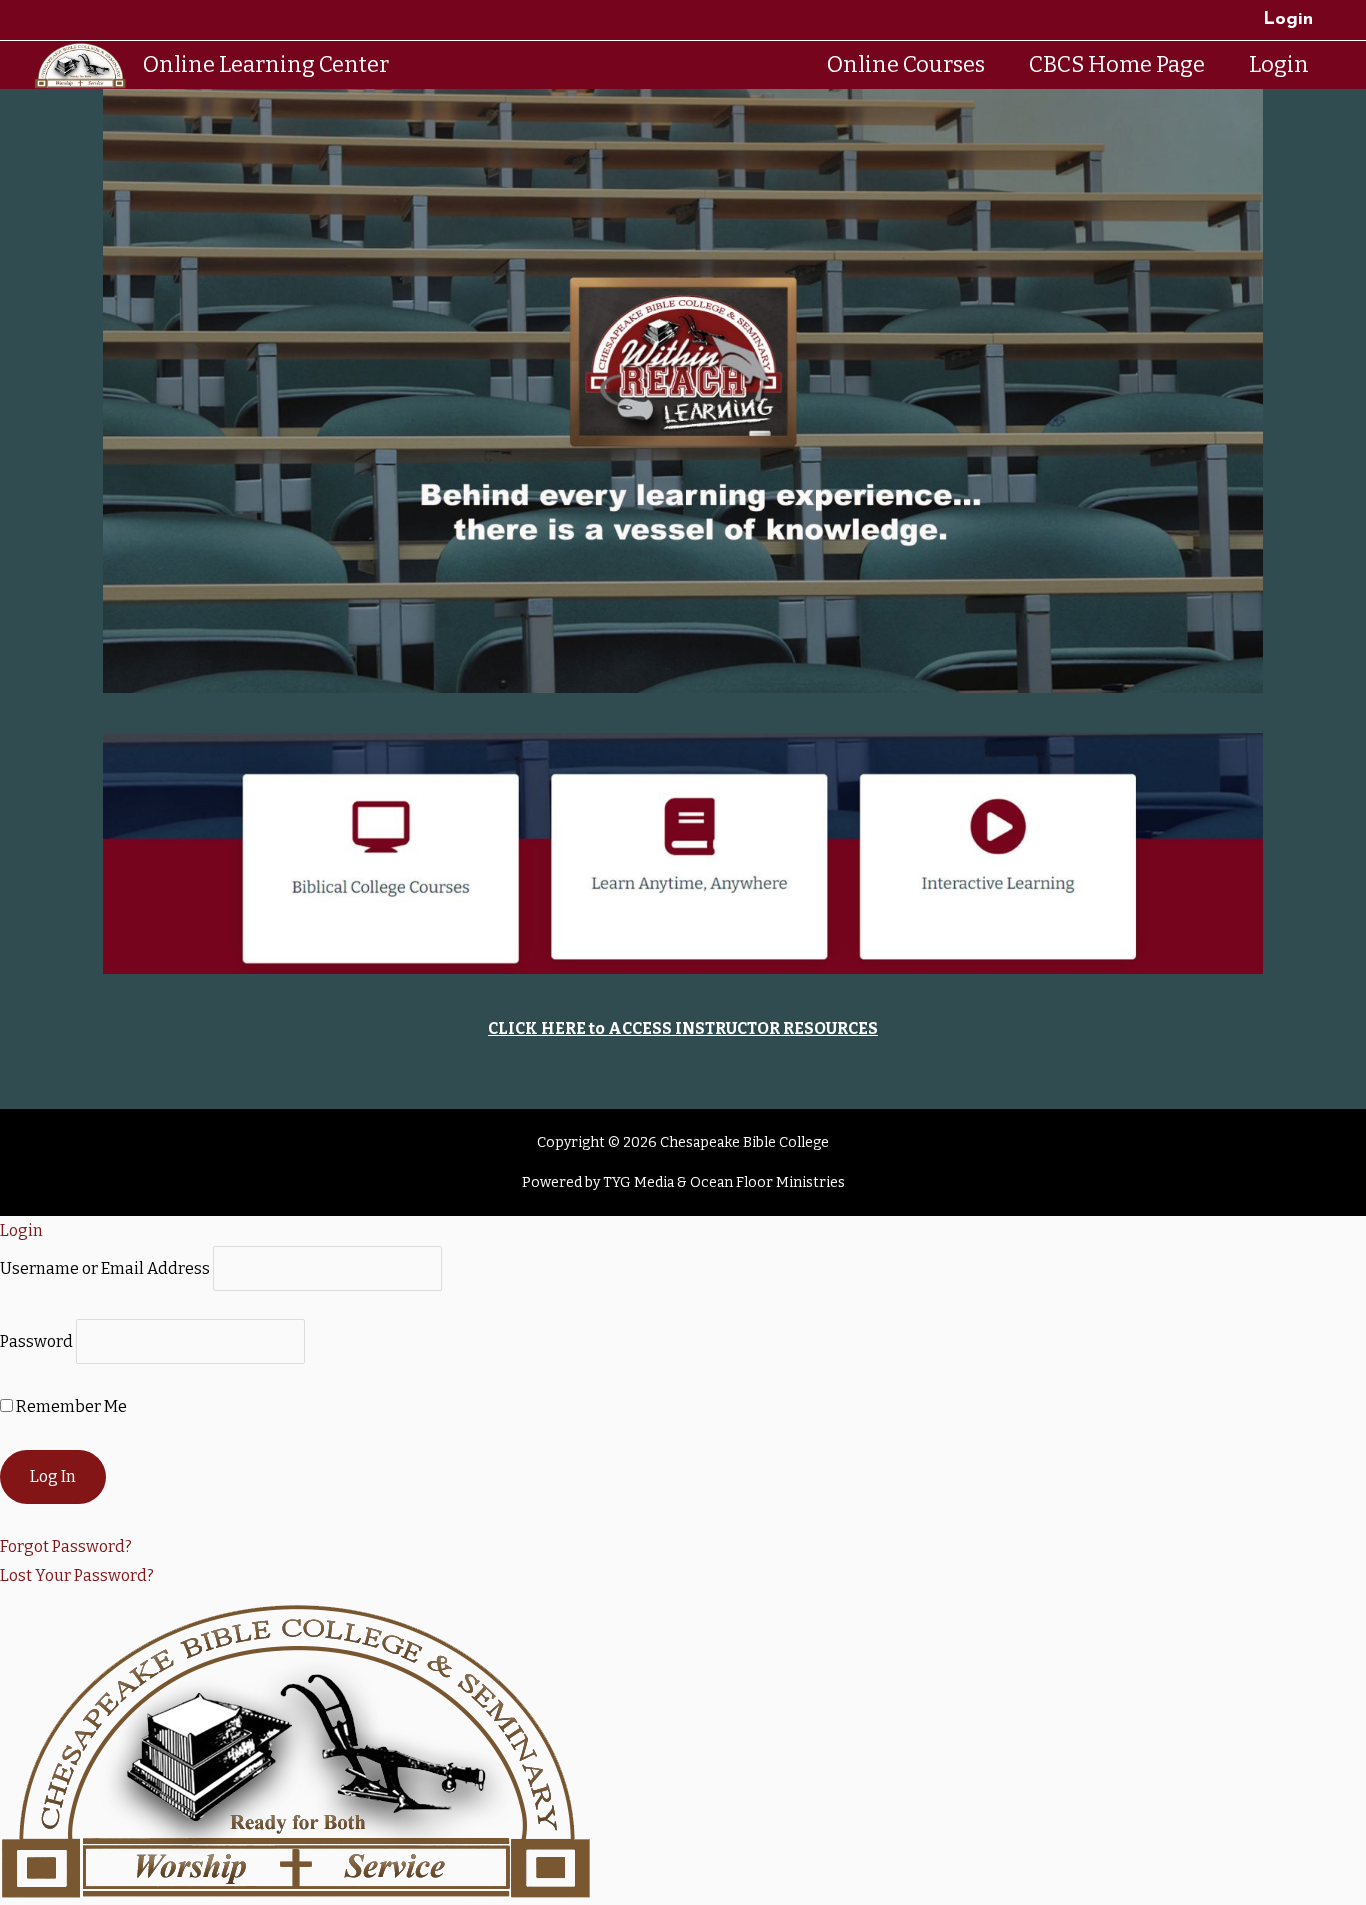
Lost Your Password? (77, 1575)
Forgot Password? (66, 1546)
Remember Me (70, 1406)
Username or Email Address (105, 1268)
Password (36, 1341)
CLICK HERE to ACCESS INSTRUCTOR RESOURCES (683, 1028)
